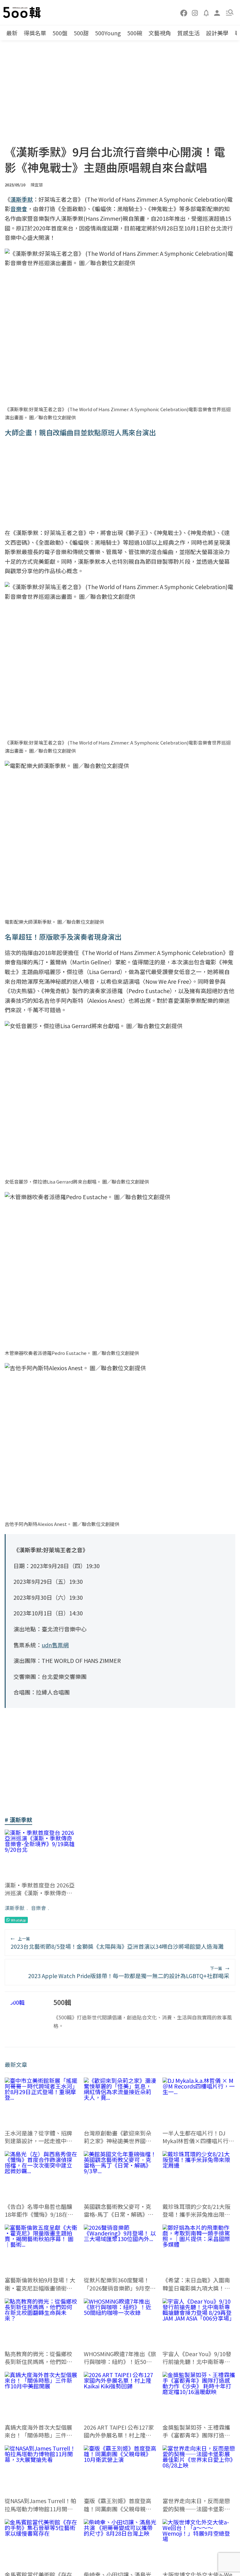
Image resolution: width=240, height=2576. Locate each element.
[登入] (217, 12)
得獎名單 (35, 33)
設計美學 (217, 33)
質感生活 (188, 33)
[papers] (206, 13)
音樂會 (38, 1908)
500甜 (81, 33)
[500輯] (23, 13)
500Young (108, 33)
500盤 (60, 33)
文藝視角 (160, 33)
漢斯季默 (15, 1908)
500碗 (135, 33)
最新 (12, 33)
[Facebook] (184, 13)
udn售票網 (55, 1645)
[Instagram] (195, 13)
